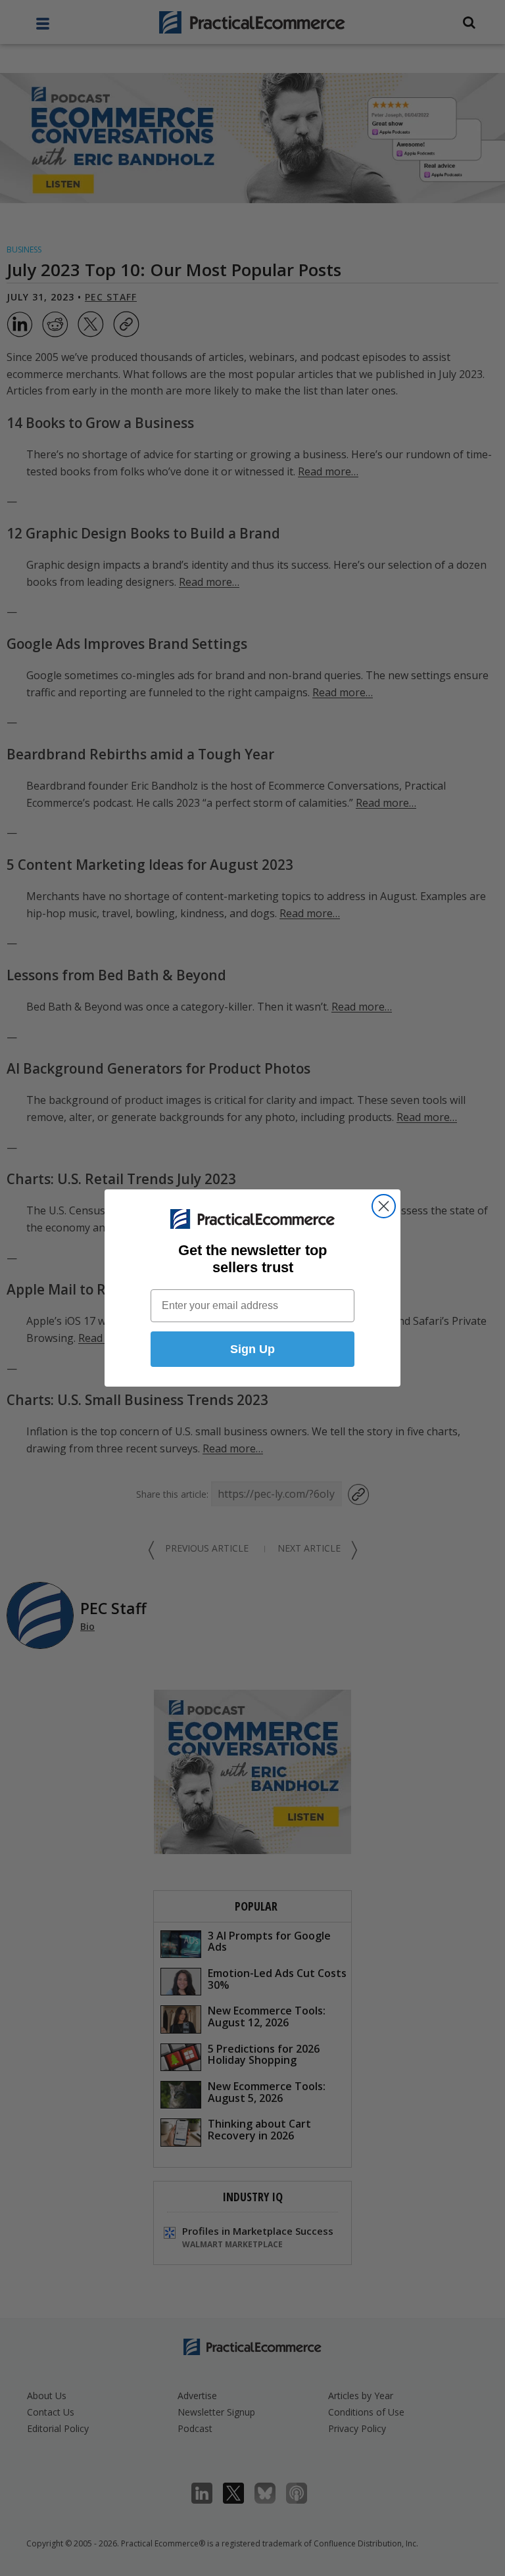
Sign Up (252, 1349)
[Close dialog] (384, 1206)
